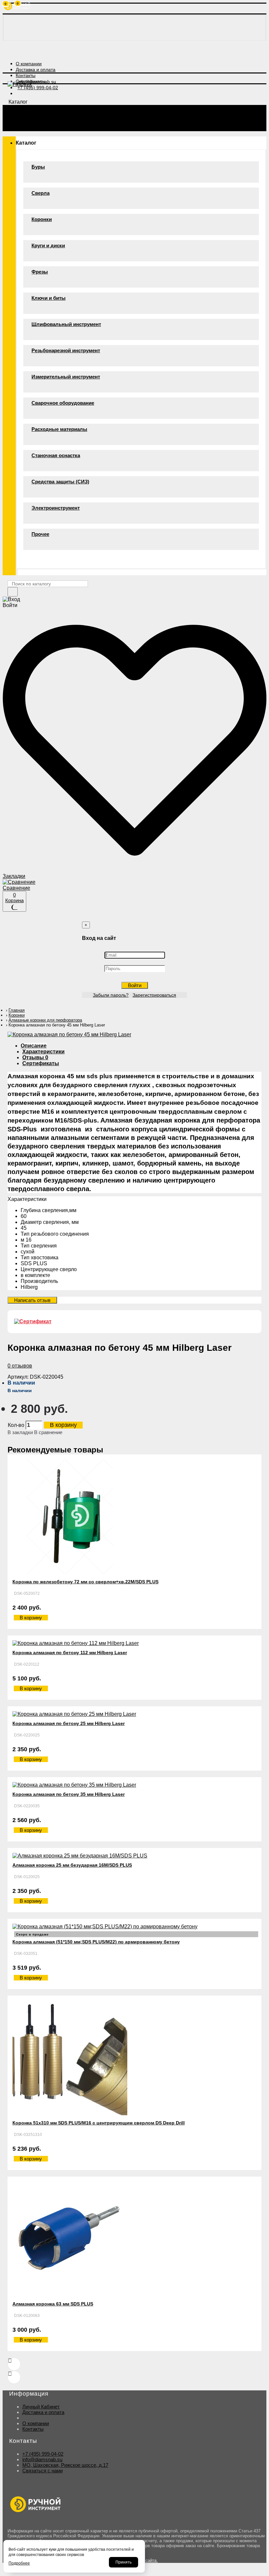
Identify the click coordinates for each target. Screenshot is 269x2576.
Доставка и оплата (43, 2412)
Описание (34, 1046)
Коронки (42, 219)
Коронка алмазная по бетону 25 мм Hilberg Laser (69, 1723)
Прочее (40, 534)
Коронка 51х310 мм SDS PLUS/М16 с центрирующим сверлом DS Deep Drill (99, 2123)
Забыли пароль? (111, 995)
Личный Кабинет (41, 2407)
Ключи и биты (49, 298)
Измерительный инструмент (66, 377)
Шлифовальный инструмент (66, 324)
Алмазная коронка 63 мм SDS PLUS (53, 2304)
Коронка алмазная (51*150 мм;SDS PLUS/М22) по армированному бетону (96, 1942)
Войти (135, 985)
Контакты (33, 2429)
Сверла (41, 193)
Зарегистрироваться (154, 995)
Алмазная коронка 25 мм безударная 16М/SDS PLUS (72, 1865)
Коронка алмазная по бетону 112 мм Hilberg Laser (70, 1653)
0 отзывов (20, 1366)
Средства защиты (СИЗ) (60, 482)
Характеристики (43, 1052)
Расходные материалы (59, 429)
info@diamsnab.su (42, 2459)
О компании (36, 2423)
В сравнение (48, 1432)
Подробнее (19, 2563)
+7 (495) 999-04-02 (43, 2454)
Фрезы (40, 272)
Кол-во (16, 1425)
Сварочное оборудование (63, 403)
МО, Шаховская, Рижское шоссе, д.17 (65, 2465)
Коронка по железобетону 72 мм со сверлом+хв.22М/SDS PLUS (85, 1582)
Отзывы (35, 1057)
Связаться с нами (42, 2471)
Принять (124, 2562)
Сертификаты (41, 1063)
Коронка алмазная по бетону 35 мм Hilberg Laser (69, 1794)
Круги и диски (48, 245)
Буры (38, 167)
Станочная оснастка (56, 455)
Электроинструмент (56, 508)
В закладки (20, 1432)
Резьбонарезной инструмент (66, 350)
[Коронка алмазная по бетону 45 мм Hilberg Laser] (69, 1034)
